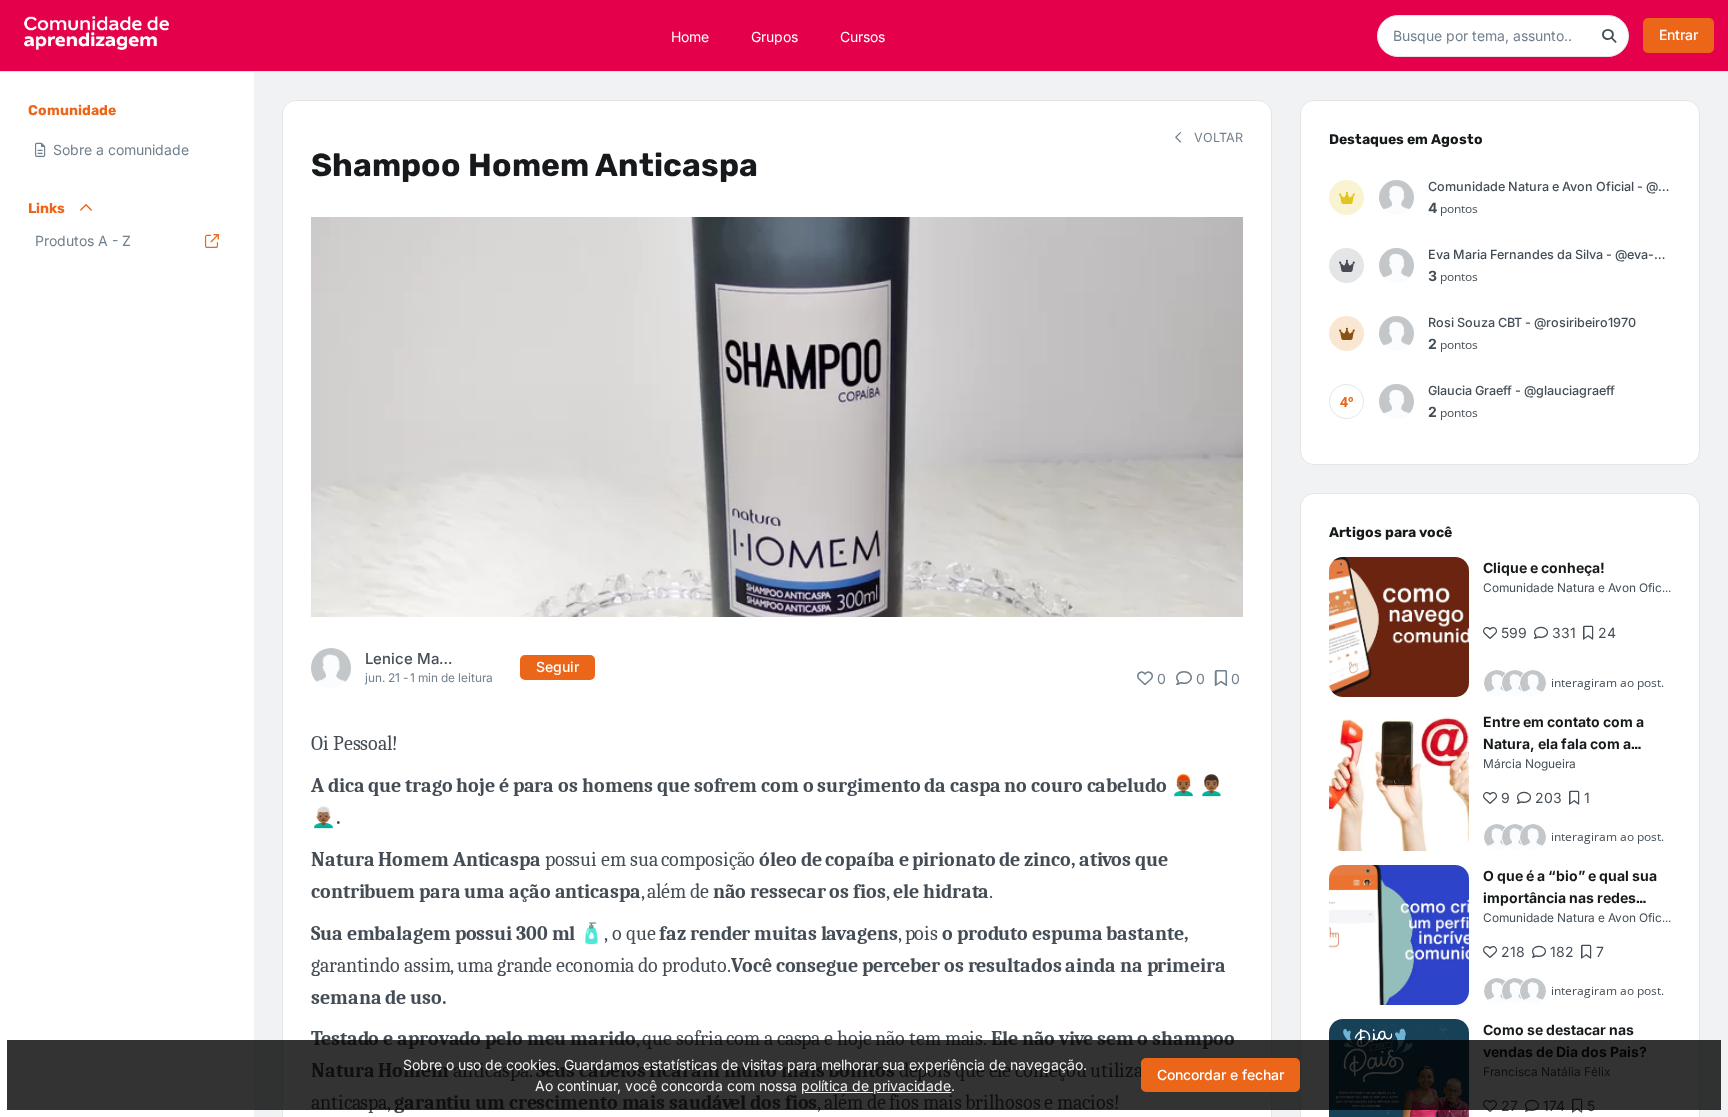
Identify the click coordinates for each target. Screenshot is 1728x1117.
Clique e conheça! (1544, 567)
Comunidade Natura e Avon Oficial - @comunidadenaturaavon (1549, 186)
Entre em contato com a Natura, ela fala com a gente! (1563, 743)
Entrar (1678, 34)
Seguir (557, 666)
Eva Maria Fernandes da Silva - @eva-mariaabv (1549, 254)
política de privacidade (876, 1085)
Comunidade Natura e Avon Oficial (1579, 587)
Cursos (862, 35)
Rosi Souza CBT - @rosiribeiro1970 (1532, 322)
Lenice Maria (409, 658)
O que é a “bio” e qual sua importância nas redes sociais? (1570, 897)
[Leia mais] (1399, 627)
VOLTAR (1216, 137)
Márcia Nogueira (1529, 763)
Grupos (774, 35)
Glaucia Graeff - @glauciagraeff (1521, 390)
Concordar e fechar (1220, 1074)
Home (690, 35)
